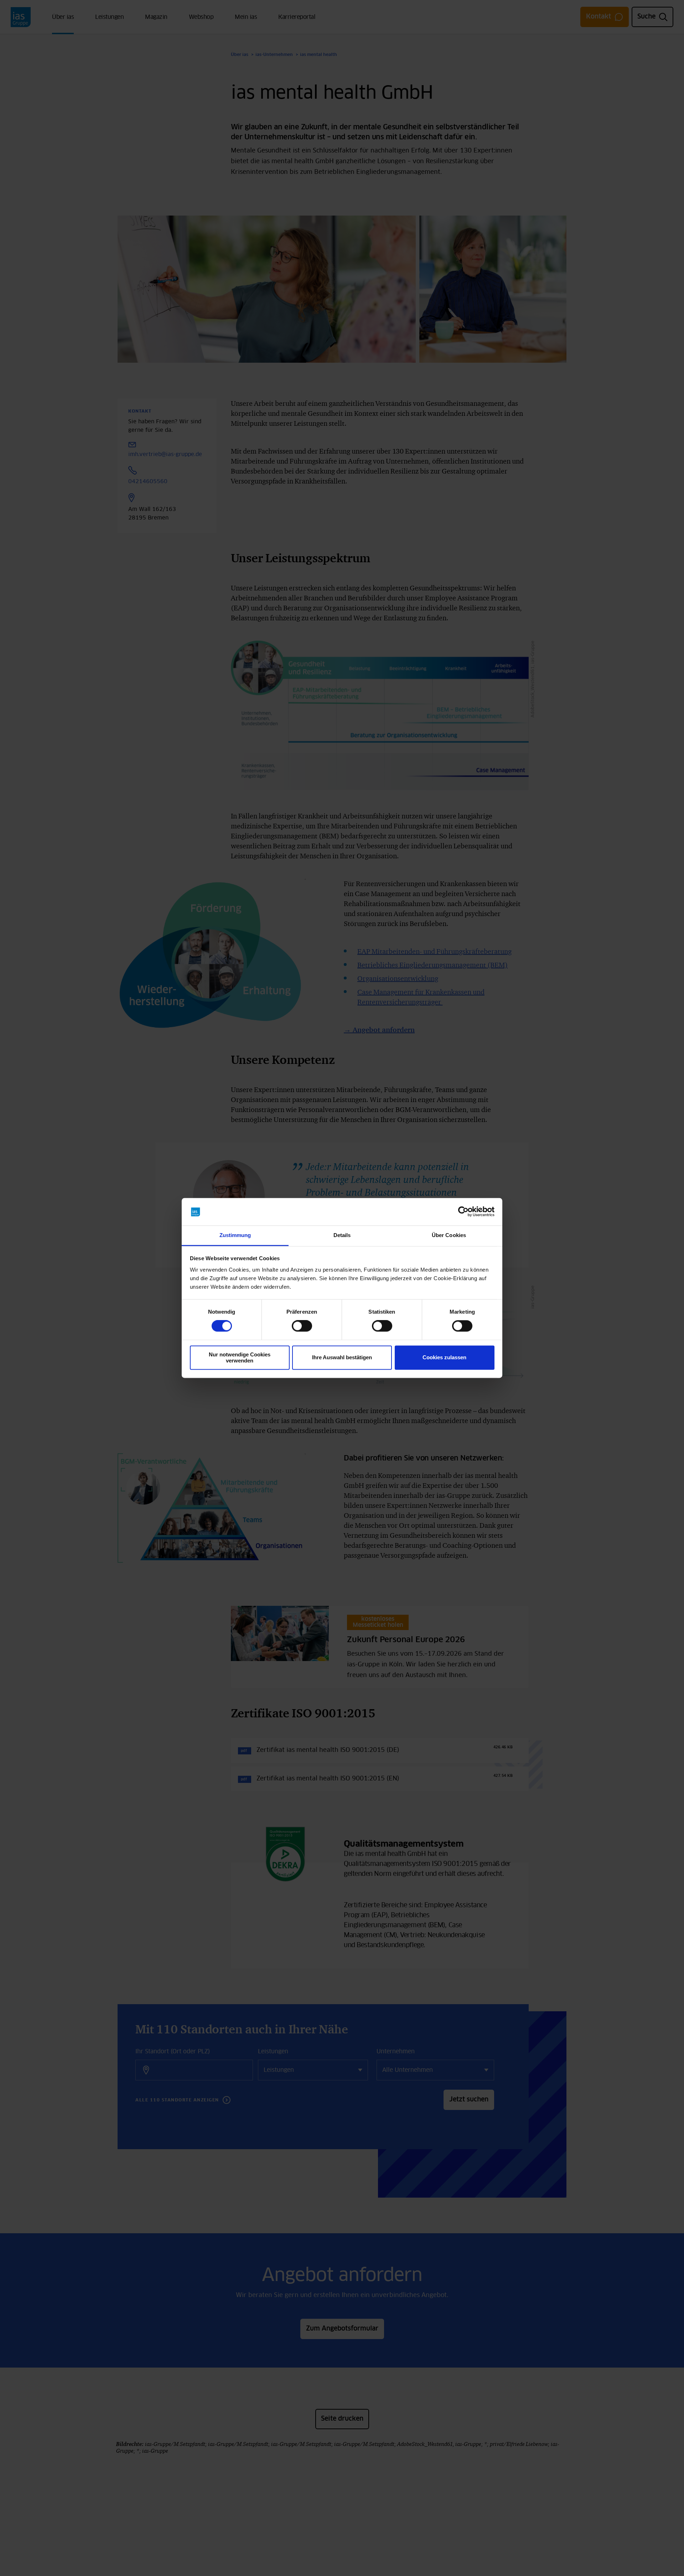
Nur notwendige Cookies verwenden (240, 1357)
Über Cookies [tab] (449, 1235)
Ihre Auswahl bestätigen (342, 1358)
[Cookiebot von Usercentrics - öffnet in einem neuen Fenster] (463, 1212)
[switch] (302, 1326)
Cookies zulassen (444, 1358)
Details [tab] (342, 1235)
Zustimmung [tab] (235, 1235)
